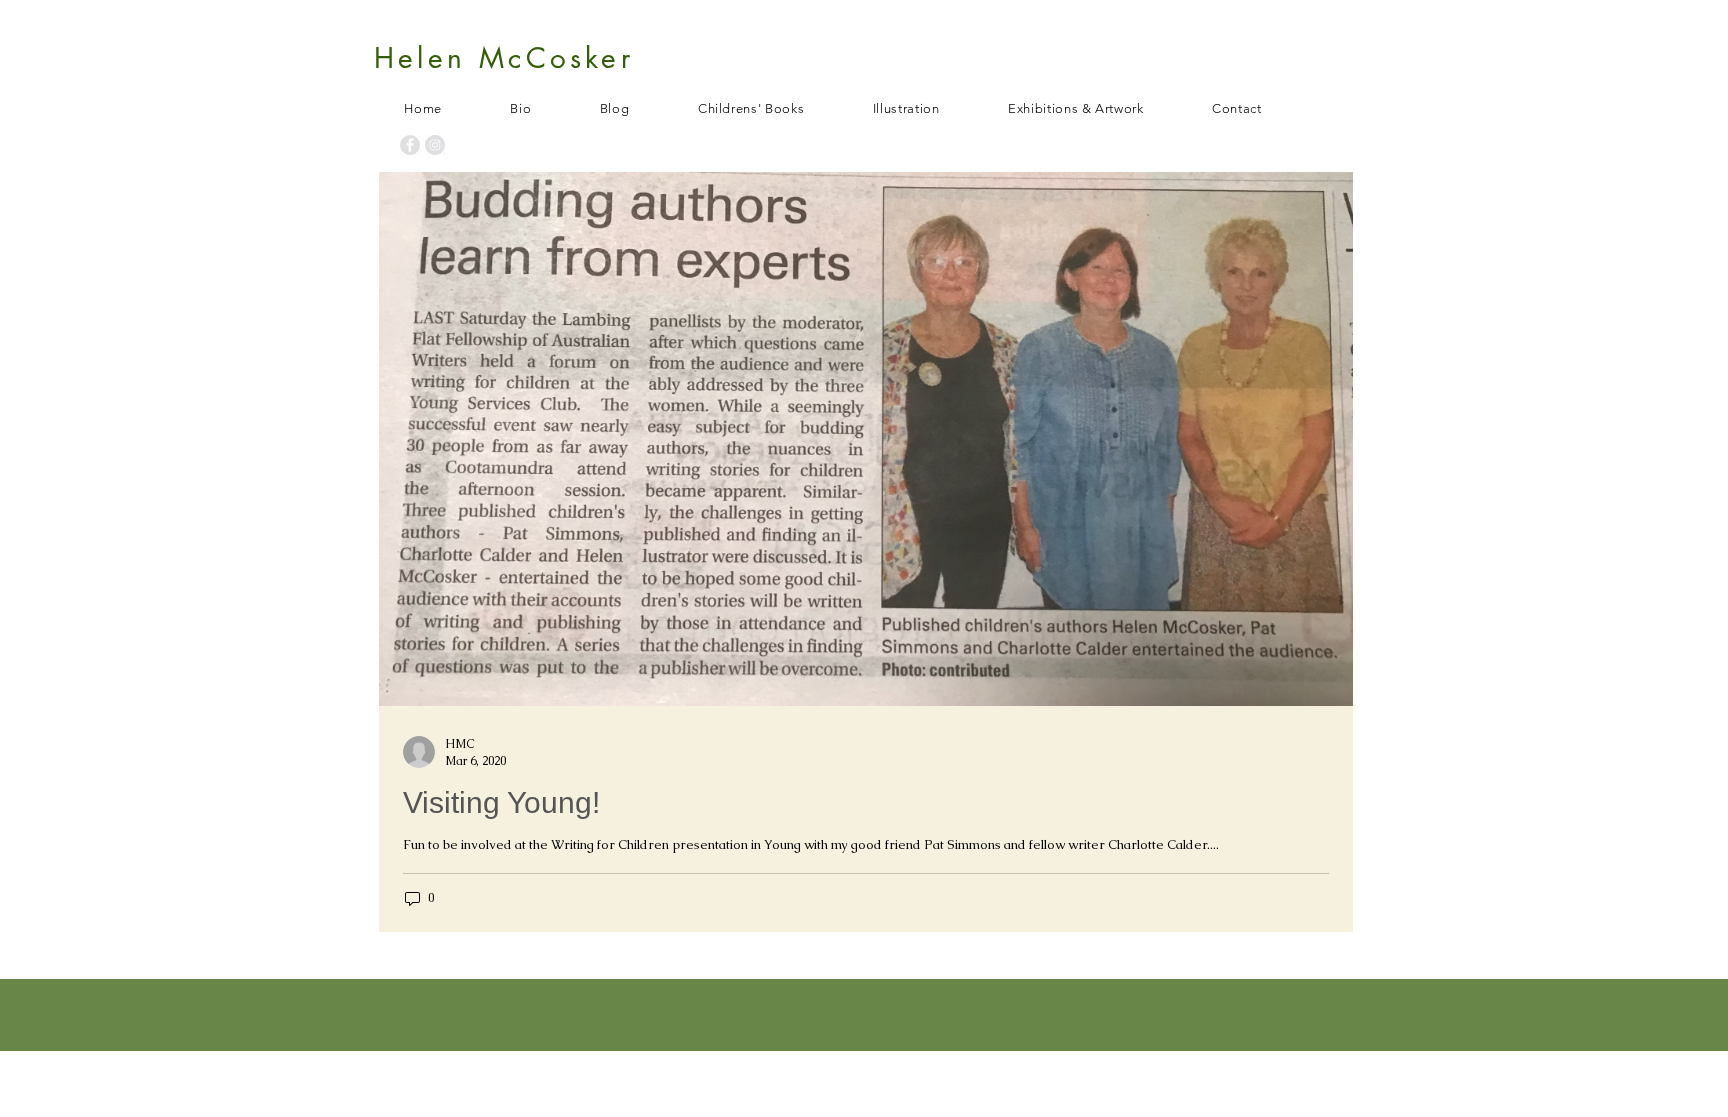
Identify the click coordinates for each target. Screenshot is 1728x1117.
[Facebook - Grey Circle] (410, 145)
